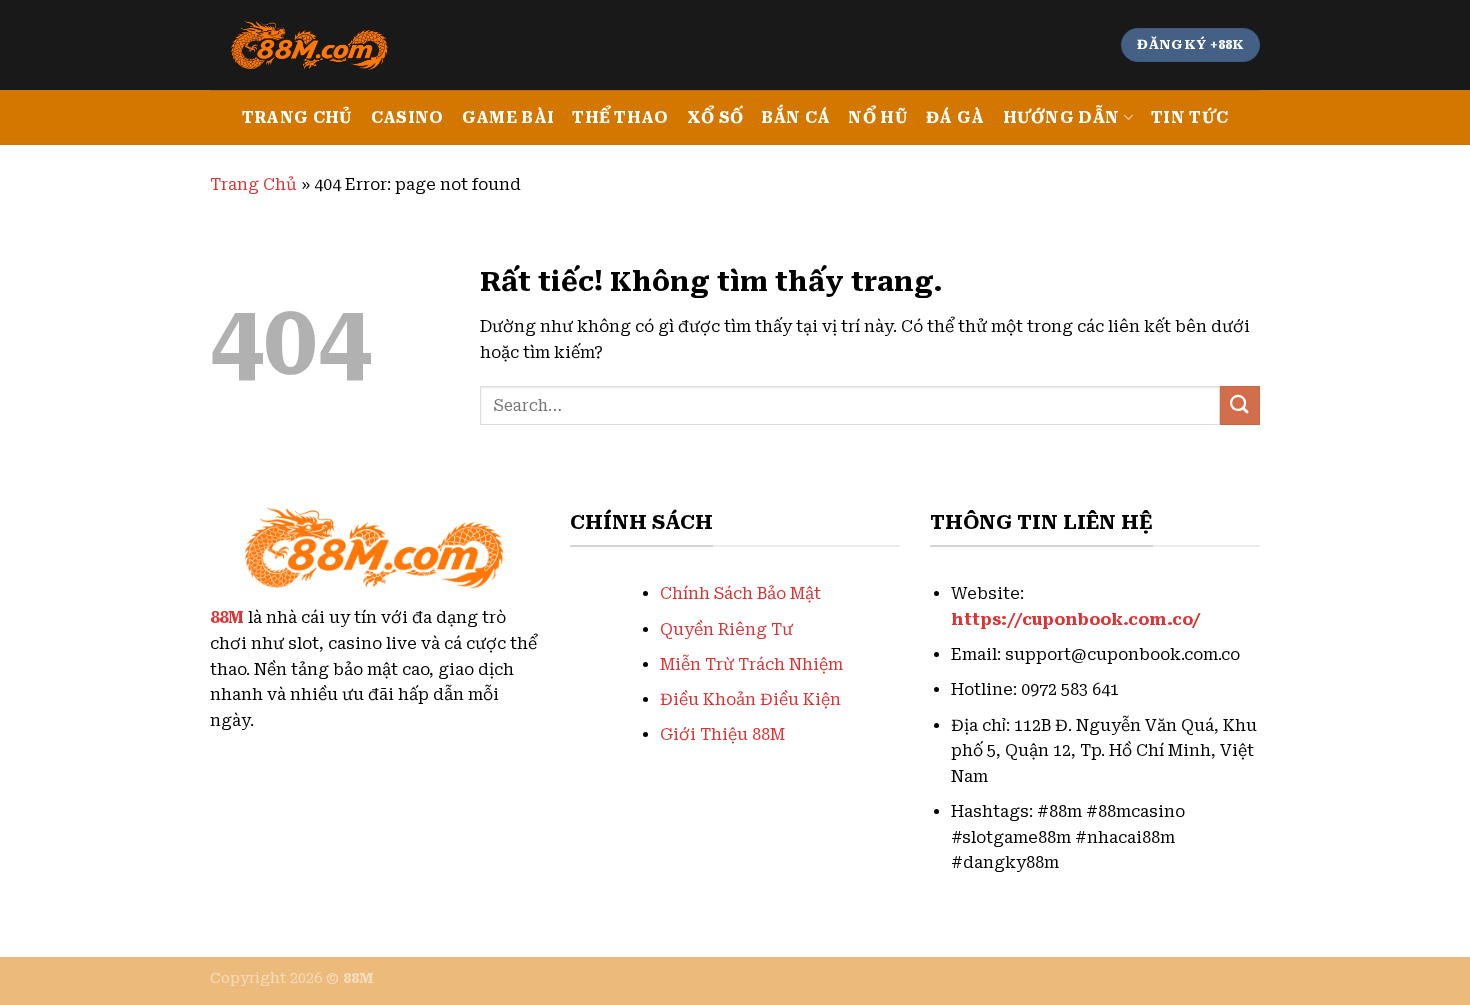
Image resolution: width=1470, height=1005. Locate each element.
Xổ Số (715, 117)
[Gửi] (1240, 405)
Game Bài (508, 117)
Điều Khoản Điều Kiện (750, 699)
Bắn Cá (795, 117)
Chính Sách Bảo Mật (740, 593)
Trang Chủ (297, 117)
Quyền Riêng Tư (726, 629)
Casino (407, 117)
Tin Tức (1189, 117)
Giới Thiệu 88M (722, 734)
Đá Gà (955, 117)
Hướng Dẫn (1061, 117)
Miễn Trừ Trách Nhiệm (751, 664)
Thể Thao (620, 117)
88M (227, 617)
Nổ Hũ (878, 117)
